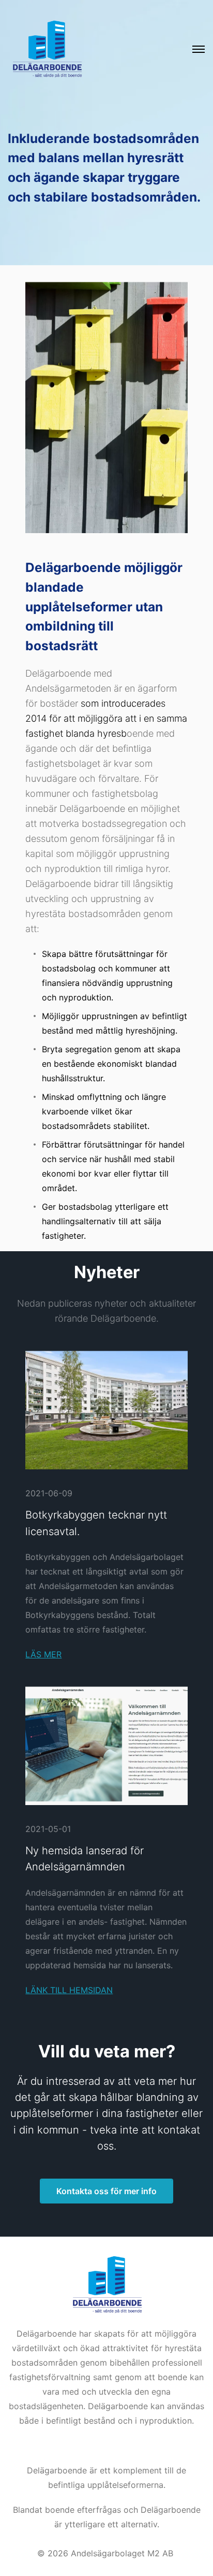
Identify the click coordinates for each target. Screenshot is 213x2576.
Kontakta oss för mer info (106, 2191)
